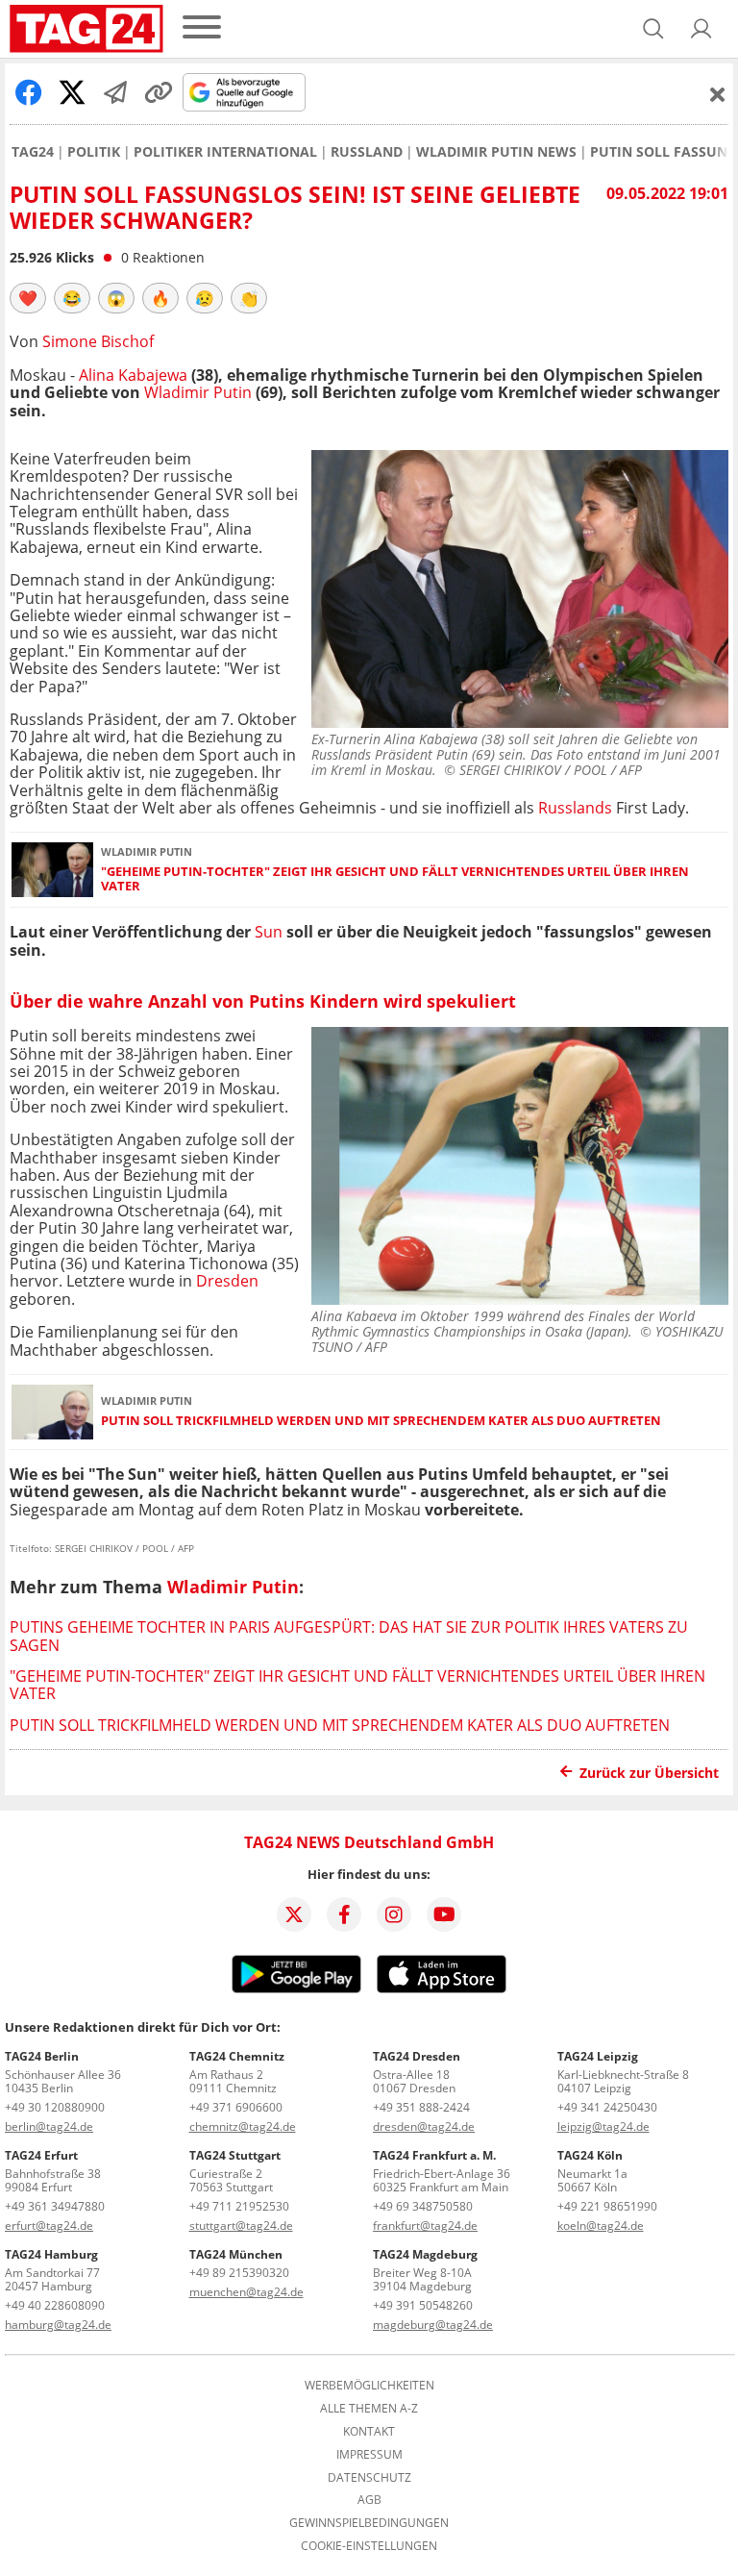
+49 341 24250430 (607, 2107)
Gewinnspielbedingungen (369, 2523)
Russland (367, 152)
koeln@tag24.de (601, 2226)
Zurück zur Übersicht (649, 1773)
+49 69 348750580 (423, 2206)
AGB (369, 2500)
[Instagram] (394, 1914)
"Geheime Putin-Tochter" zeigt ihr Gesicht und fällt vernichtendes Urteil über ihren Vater (395, 879)
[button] (701, 29)
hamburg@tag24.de (58, 2325)
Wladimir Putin (200, 392)
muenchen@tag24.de (246, 2292)
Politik (94, 152)
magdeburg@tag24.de (433, 2325)
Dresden (227, 1281)
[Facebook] (344, 1914)
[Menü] (202, 28)
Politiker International (225, 152)
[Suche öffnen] (653, 29)
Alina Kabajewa (135, 375)
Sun (269, 932)
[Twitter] (294, 1914)
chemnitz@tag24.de (243, 2126)
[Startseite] (86, 29)
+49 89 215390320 (239, 2273)
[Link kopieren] (159, 92)
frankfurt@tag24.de (425, 2226)
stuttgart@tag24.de (241, 2226)
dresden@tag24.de (424, 2126)
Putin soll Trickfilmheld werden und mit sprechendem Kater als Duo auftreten (381, 1421)
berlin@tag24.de (49, 2126)
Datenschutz (369, 2478)
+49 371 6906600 (236, 2107)
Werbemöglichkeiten (369, 2386)
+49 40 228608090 (55, 2305)
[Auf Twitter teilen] (72, 92)
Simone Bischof (98, 341)
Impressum (369, 2455)
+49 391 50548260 (423, 2305)
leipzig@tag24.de (603, 2126)
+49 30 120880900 (55, 2107)
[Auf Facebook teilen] (29, 92)
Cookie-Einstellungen (369, 2546)
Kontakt (369, 2432)
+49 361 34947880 (55, 2206)
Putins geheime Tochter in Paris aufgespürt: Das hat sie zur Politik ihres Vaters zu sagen (349, 1636)
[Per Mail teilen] (115, 92)
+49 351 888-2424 (421, 2107)
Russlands (575, 808)
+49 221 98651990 (607, 2206)
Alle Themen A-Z (369, 2409)
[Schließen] (718, 94)
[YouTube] (444, 1914)
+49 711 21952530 (239, 2206)
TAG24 (33, 152)
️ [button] (28, 298)
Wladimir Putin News (496, 152)
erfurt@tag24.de (49, 2226)
